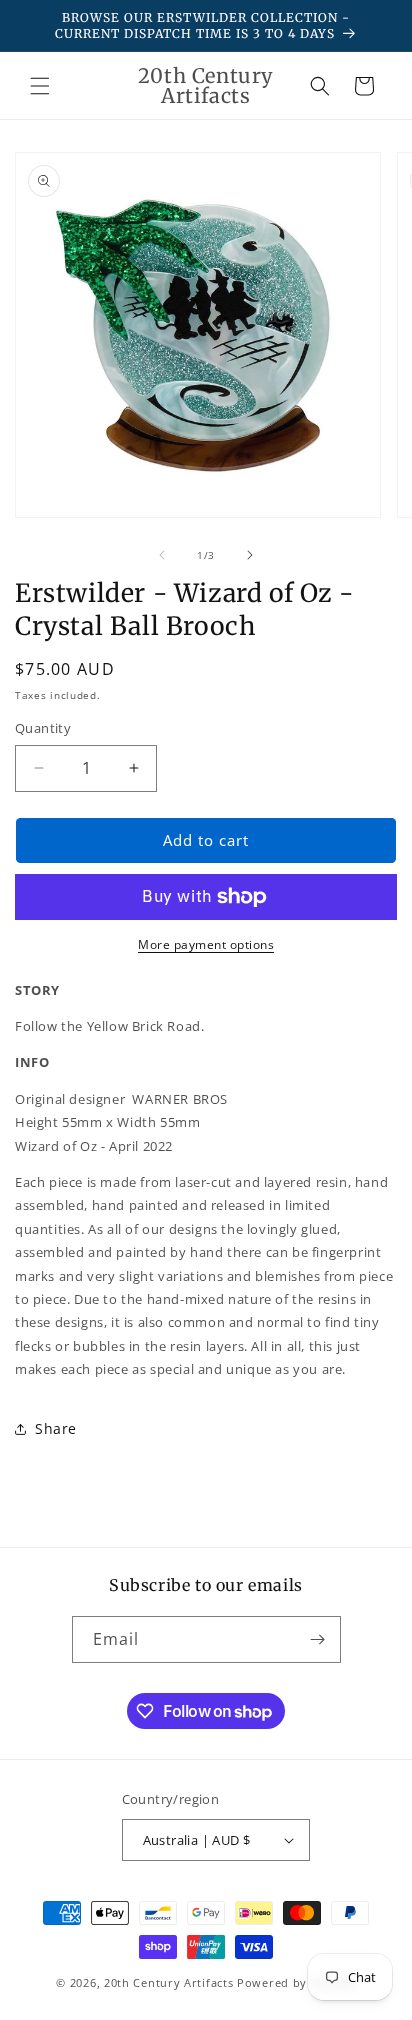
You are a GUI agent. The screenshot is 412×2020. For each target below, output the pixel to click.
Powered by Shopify (296, 1982)
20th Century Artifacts (168, 1982)
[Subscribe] (318, 1639)
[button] (40, 86)
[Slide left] (162, 555)
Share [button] (56, 1428)
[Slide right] (250, 555)
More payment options (206, 944)
